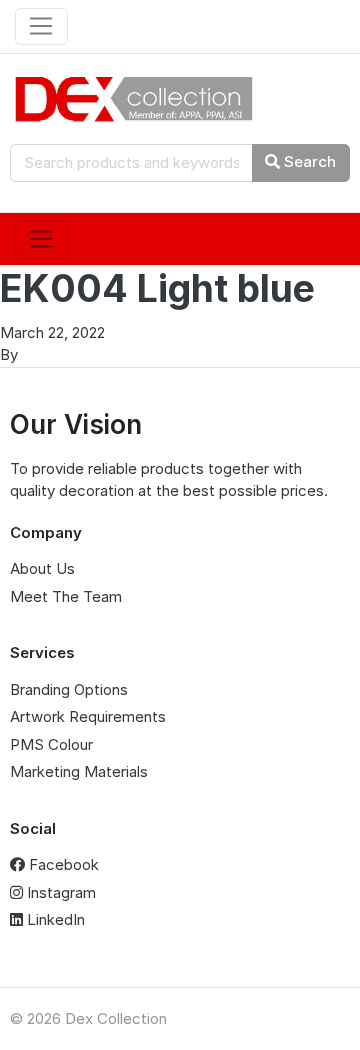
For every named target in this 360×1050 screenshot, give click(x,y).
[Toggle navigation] (41, 27)
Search (308, 161)
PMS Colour (51, 744)
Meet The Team (66, 596)
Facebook (62, 864)
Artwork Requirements (88, 716)
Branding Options (69, 689)
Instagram (59, 892)
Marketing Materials (79, 771)
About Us (42, 568)
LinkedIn (54, 919)
